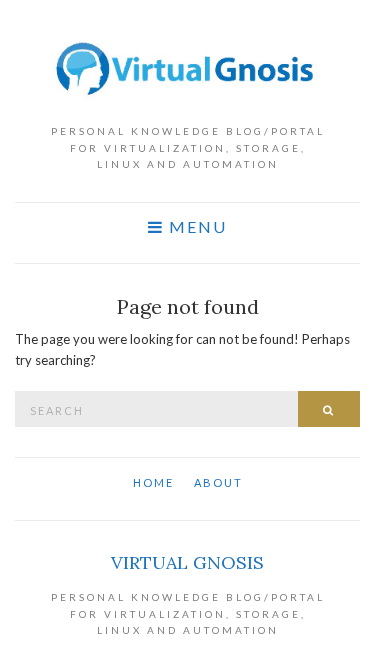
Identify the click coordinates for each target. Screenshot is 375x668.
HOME (153, 482)
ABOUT (218, 482)
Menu (195, 227)
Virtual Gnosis (187, 562)
